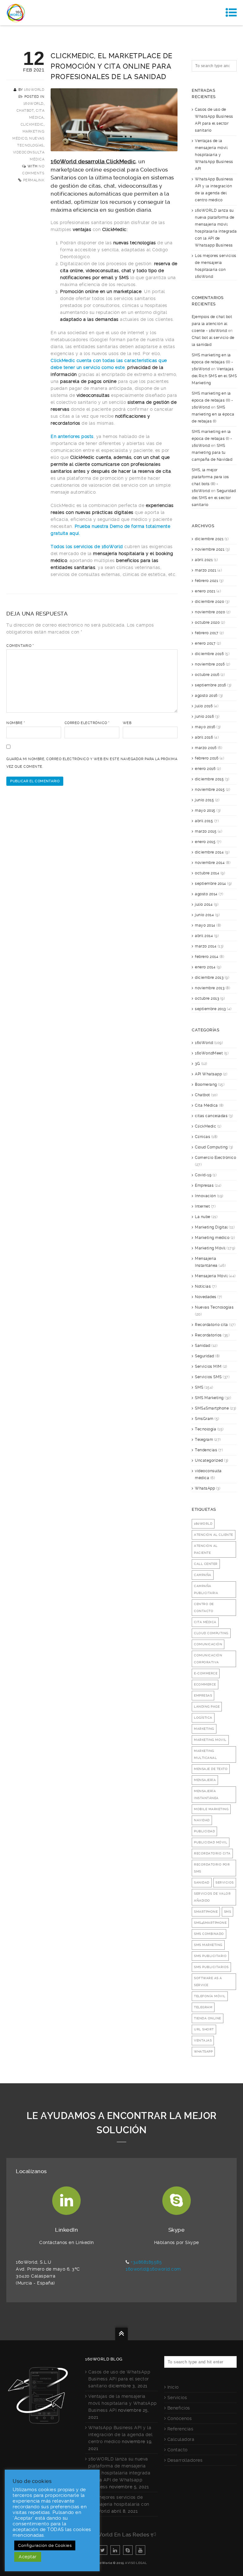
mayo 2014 (205, 925)
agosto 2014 (206, 894)
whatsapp (203, 2051)
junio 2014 (204, 915)
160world (203, 1524)
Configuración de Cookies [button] (45, 2545)
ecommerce (205, 1684)
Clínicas (202, 1137)
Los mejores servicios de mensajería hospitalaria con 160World (119, 2504)
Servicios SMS (208, 1377)
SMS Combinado (209, 1934)
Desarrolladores (185, 2460)
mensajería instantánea (206, 1794)
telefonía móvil (210, 1996)
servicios (225, 1882)
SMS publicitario (210, 1956)
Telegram (204, 1440)
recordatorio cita (212, 1853)
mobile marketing (211, 1809)
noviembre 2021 (210, 549)
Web (127, 723)
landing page (207, 1707)
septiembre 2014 (211, 884)
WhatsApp (205, 1488)
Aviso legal (136, 2563)
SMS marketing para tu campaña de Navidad (212, 453)
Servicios (177, 2398)
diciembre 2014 (209, 852)
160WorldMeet (209, 1053)
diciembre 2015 (209, 779)
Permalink (34, 180)
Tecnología (206, 1429)
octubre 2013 (207, 998)
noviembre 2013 (210, 988)
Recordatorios (208, 1335)
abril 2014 (204, 936)
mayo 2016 (205, 727)
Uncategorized (209, 1460)
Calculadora (181, 2439)
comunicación (208, 1644)
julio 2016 (204, 706)
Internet (202, 1206)
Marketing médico (212, 1238)
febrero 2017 (207, 633)
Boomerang (206, 1085)
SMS (199, 1387)
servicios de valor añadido (212, 1897)
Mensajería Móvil (211, 1276)
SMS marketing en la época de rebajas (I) (213, 414)
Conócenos (180, 2418)
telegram (203, 2007)
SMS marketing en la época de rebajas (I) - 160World (212, 439)
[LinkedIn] (115, 2550)
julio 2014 (204, 904)
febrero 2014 (207, 957)
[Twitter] (103, 2550)
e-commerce (206, 1673)
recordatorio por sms (212, 1868)
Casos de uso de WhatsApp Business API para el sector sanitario (119, 2379)
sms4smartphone (210, 1923)
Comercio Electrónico (215, 1158)
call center (206, 1564)
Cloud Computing (211, 1147)
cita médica (205, 1622)
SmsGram (204, 1419)
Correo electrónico (87, 723)
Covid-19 (203, 1175)
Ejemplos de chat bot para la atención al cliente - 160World (212, 324)
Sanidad (203, 1346)
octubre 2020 (207, 622)
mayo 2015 (205, 810)
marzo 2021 (206, 570)
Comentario (20, 646)
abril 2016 (204, 737)
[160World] (16, 13)
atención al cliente (214, 1535)
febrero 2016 (207, 758)
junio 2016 (204, 716)
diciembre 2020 (209, 602)
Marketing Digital (211, 1227)
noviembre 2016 (210, 664)
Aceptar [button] (28, 2557)
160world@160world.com (153, 2269)
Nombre (16, 723)
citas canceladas (211, 1116)
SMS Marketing (209, 1398)
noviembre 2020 (210, 612)
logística (203, 1718)
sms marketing (208, 1945)
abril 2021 (204, 560)
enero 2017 (205, 643)
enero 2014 (205, 967)
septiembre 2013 (210, 1009)
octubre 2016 (207, 675)
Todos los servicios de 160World (87, 547)
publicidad (204, 1831)
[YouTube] (140, 2550)
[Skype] (128, 2550)
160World (34, 90)
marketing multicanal (205, 1754)
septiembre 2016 (211, 685)
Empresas (204, 1185)
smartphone (206, 1912)
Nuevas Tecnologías (214, 1307)
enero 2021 (205, 591)
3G (197, 1064)
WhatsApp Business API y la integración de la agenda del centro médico (120, 2435)
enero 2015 (205, 842)
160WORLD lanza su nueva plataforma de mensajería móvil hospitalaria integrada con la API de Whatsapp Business (119, 2473)
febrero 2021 (206, 581)
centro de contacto (204, 1607)
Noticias (203, 1286)
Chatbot (25, 111)
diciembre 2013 (209, 978)
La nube (203, 1217)
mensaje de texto (211, 1769)
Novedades (206, 1297)
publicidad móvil (211, 1842)
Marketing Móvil (210, 1248)
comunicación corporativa (208, 1659)
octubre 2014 (207, 873)
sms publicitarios (211, 1967)
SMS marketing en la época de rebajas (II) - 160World (212, 362)
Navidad (202, 1820)
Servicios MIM (208, 1366)
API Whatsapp (208, 1074)
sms (228, 1912)
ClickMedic (32, 125)
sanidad (202, 1882)
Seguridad (205, 1356)
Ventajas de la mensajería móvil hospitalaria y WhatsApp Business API (214, 155)
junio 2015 (204, 800)
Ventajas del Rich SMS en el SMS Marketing (214, 376)
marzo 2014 (206, 946)
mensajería (205, 1780)
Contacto (178, 2450)
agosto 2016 (206, 696)
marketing (204, 1729)
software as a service (208, 1982)
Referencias (181, 2429)
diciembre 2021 (209, 539)
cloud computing (211, 1633)
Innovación (205, 1196)
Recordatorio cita (212, 1325)
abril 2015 (204, 821)
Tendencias (206, 1450)
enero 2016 (205, 769)
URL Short (204, 2029)
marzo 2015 (206, 831)
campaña (203, 1575)
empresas (203, 1695)
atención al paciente (206, 1549)
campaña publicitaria (206, 1589)
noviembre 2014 (210, 863)
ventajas (203, 2040)
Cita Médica (206, 1105)
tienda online (208, 2018)
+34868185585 (146, 2262)
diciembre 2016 (209, 654)
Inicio (173, 2387)
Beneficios (179, 2408)
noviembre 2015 (210, 790)
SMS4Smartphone (212, 1408)
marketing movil (210, 1740)
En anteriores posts (72, 436)
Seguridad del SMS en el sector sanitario (214, 498)
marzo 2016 (206, 748)
